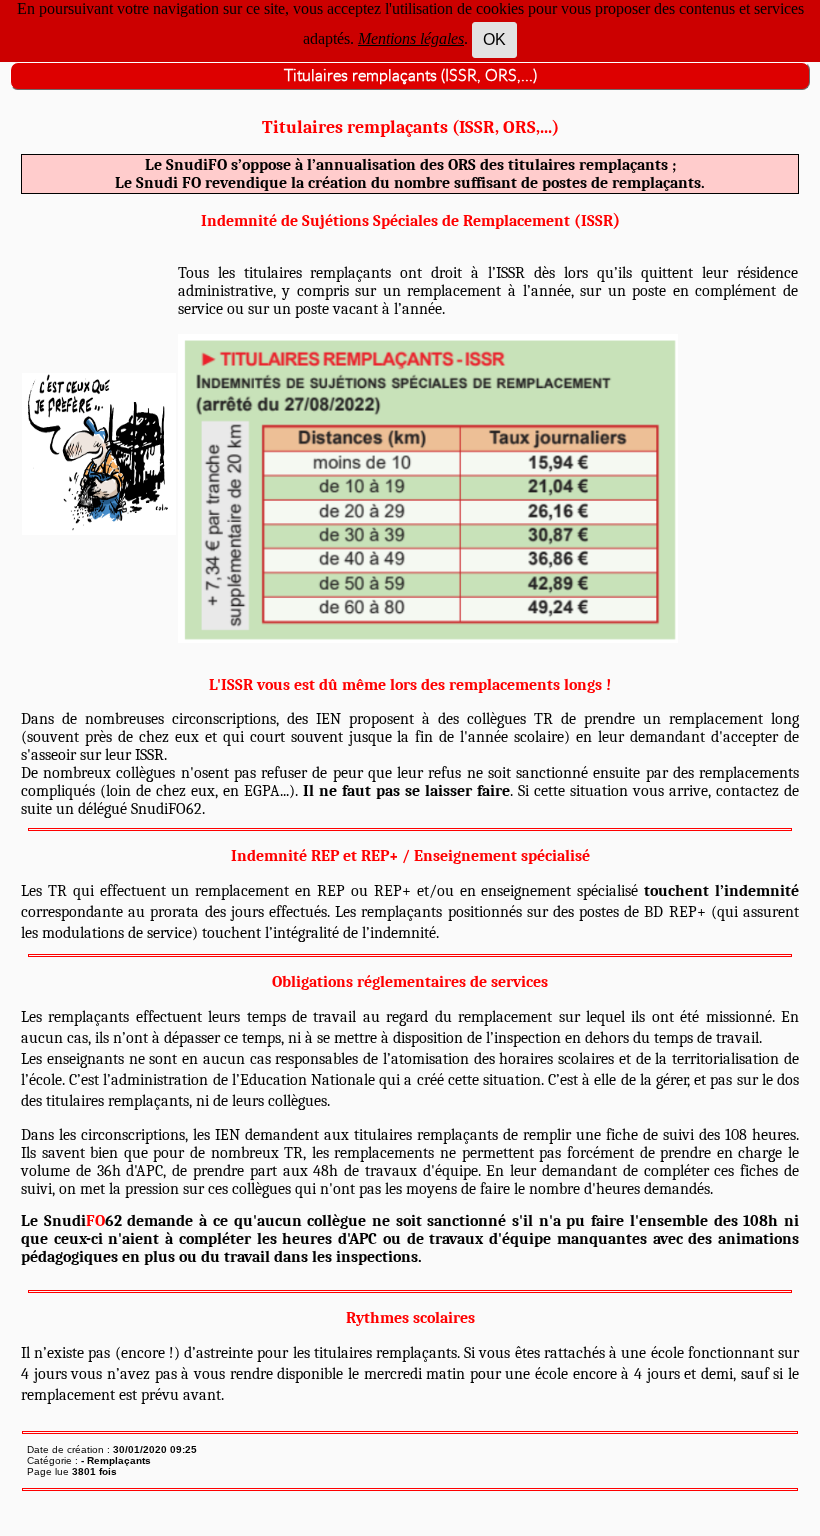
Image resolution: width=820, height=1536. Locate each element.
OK (494, 39)
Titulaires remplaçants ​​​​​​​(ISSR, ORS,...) (410, 76)
